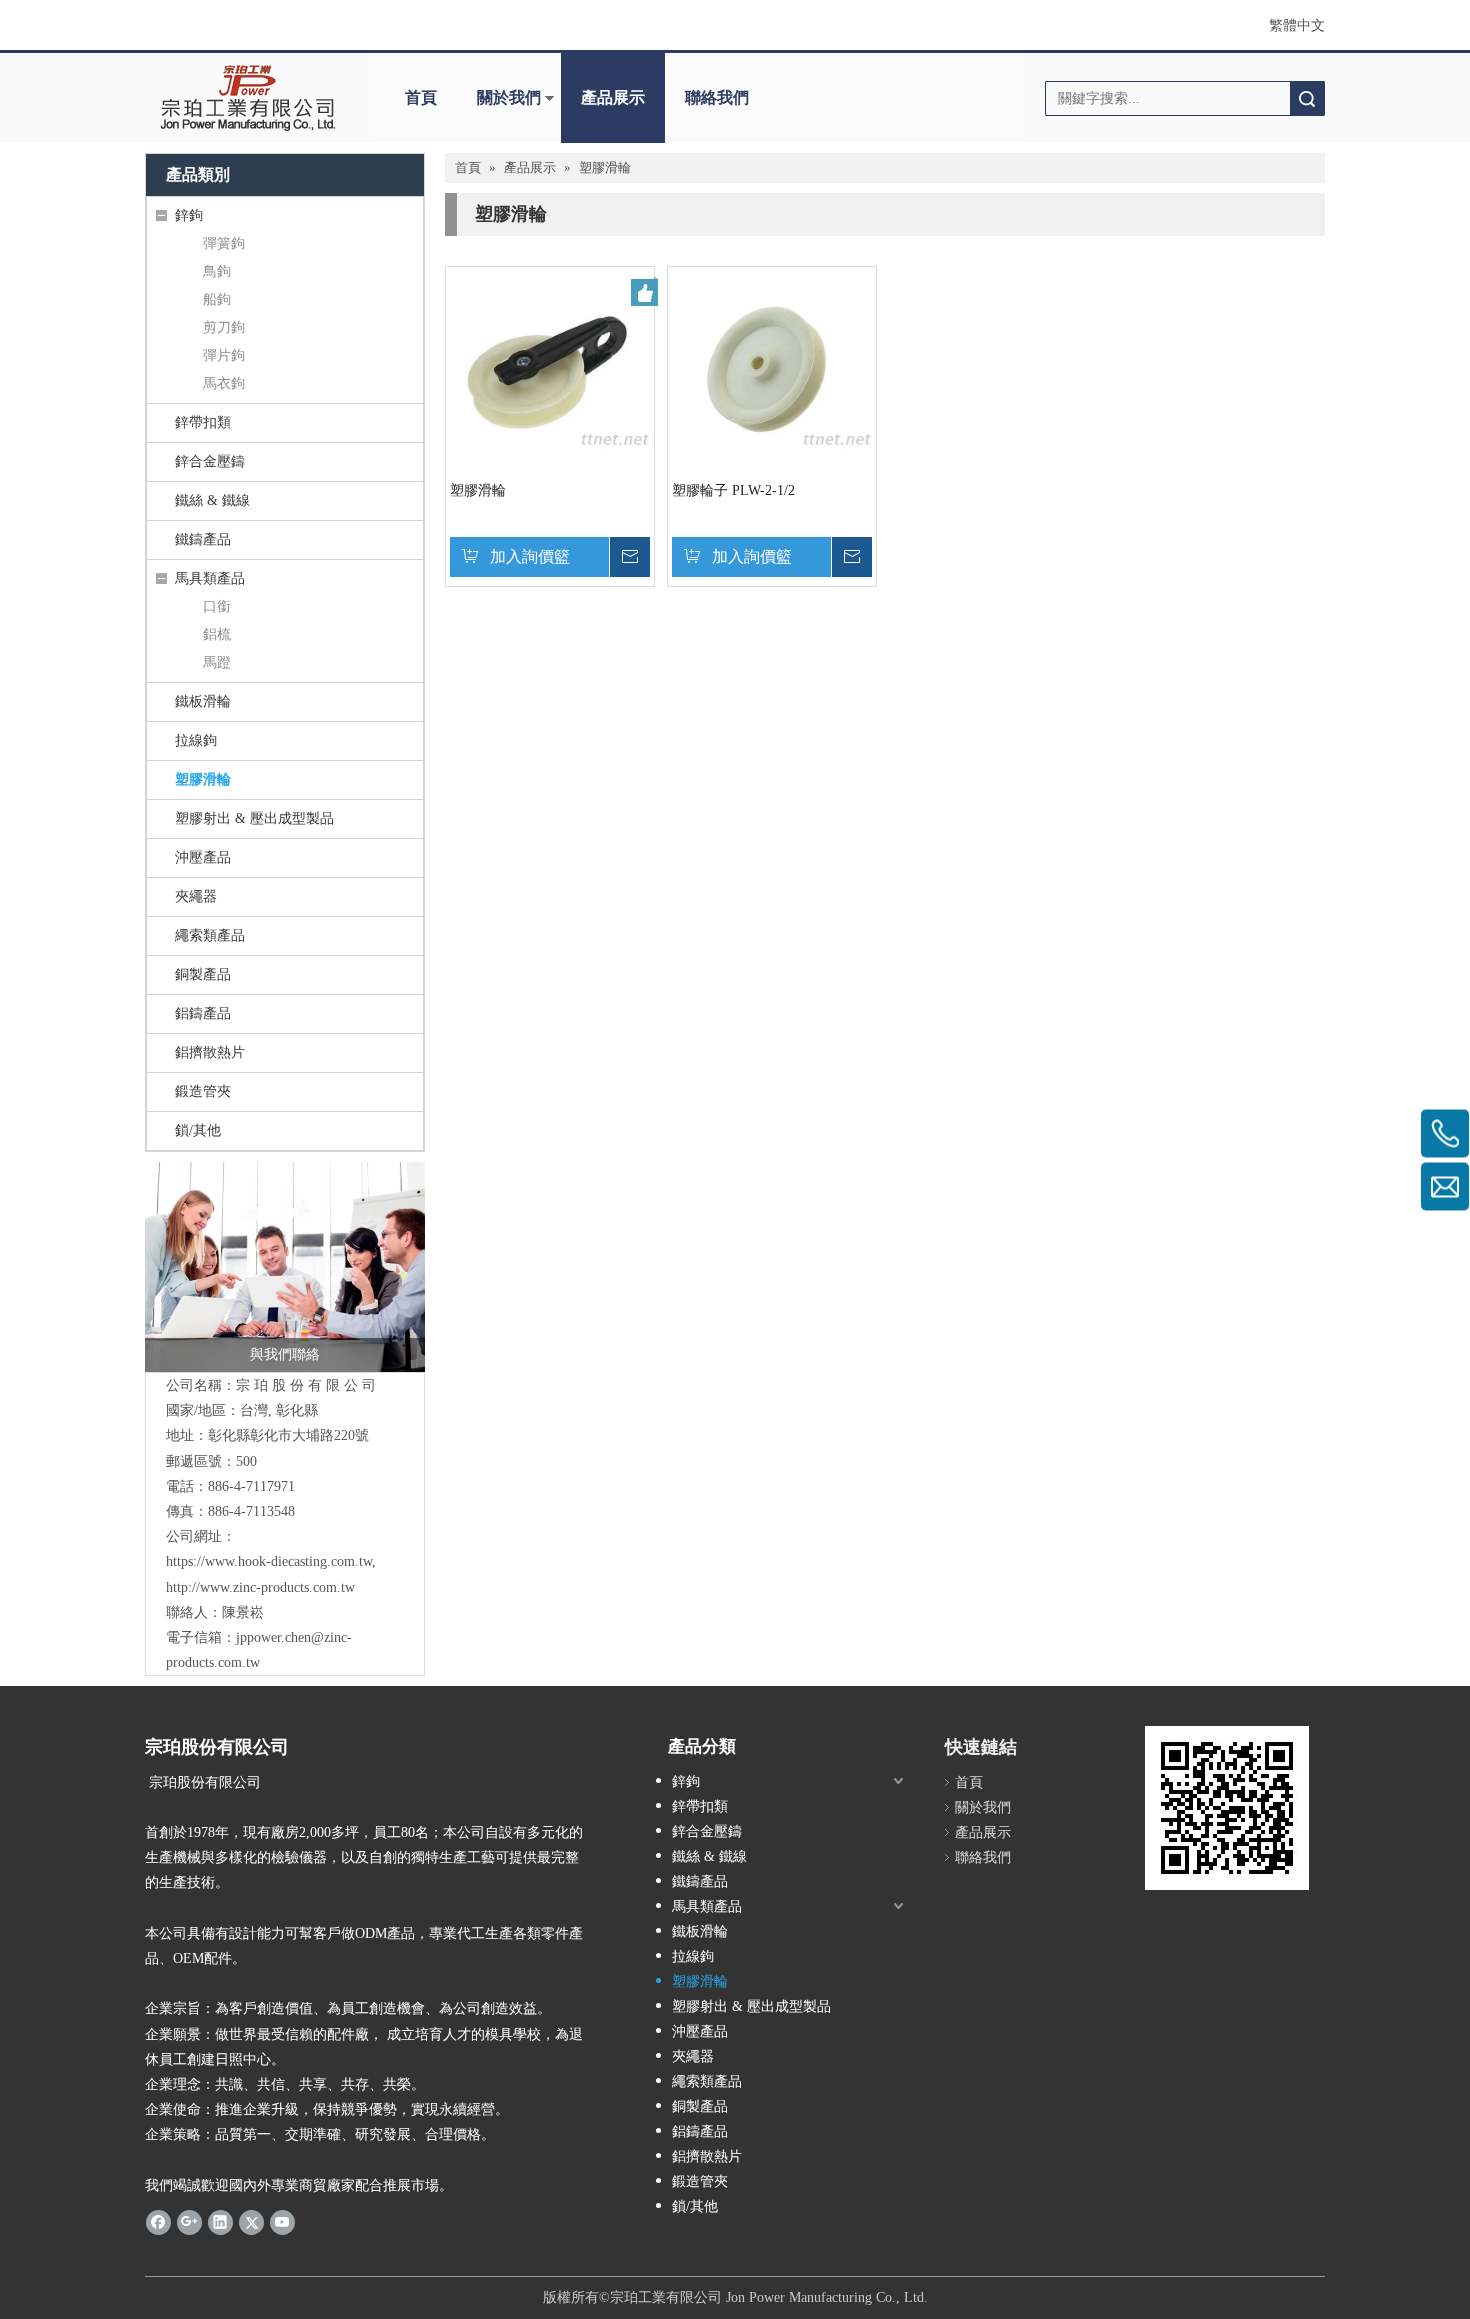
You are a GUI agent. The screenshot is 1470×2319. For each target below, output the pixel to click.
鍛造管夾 (203, 1091)
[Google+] (189, 2222)
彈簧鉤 (224, 243)
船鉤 (217, 299)
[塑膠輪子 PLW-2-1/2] (772, 369)
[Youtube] (282, 2222)
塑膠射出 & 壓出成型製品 (254, 818)
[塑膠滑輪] (550, 369)
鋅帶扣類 (203, 422)
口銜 (217, 606)
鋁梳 (217, 634)
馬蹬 (217, 662)
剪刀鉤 (224, 327)
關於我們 (509, 97)
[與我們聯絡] (285, 1267)
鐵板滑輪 (203, 701)
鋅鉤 (189, 215)
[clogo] (247, 98)
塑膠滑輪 (203, 779)
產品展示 (613, 97)
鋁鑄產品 (203, 1013)
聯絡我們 (717, 97)
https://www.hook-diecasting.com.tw (269, 1561)
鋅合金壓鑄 (210, 461)
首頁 (421, 97)
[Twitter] (251, 2222)
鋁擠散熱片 (210, 1052)
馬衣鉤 (224, 383)
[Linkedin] (220, 2222)
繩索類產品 (210, 935)
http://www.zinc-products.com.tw (260, 1587)
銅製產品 (203, 974)
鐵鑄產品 (203, 539)
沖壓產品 (203, 857)
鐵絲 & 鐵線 (212, 500)
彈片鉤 (224, 355)
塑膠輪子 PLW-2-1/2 (733, 490)
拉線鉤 (196, 740)
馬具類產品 (210, 578)
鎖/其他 (198, 1130)
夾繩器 (196, 896)
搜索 (1307, 98)
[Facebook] (158, 2222)
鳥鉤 (217, 271)
